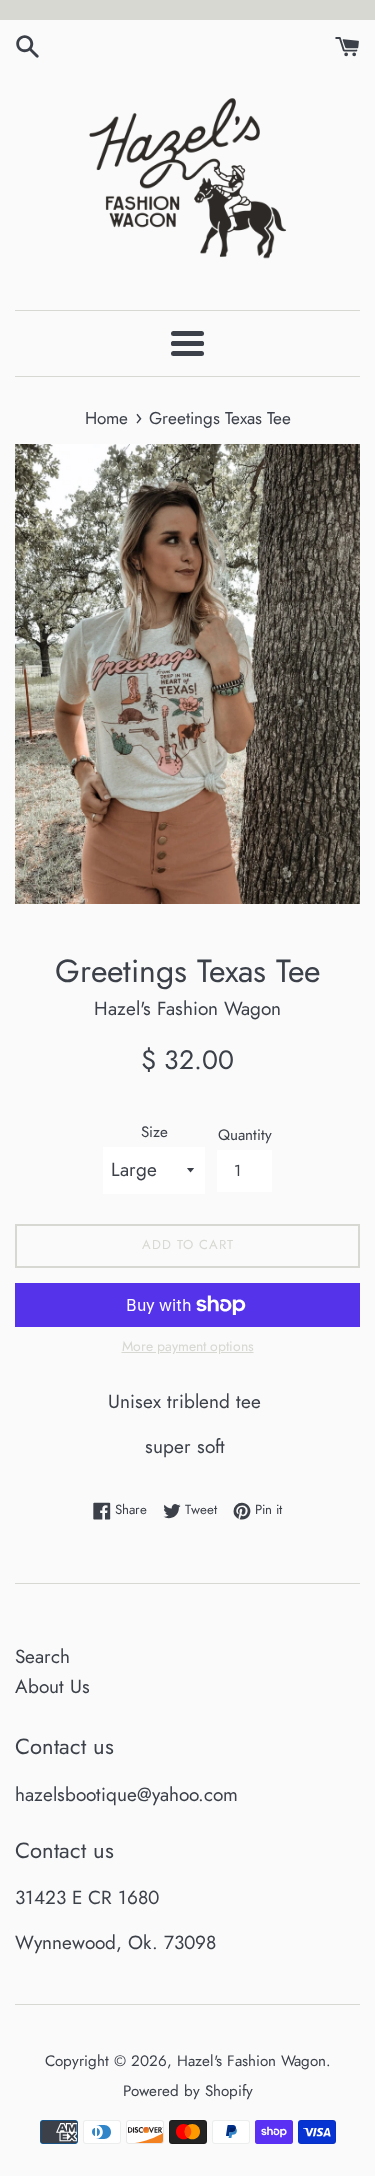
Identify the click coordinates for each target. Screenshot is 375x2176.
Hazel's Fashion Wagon (251, 2061)
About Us (52, 1686)
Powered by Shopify (188, 2091)
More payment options (188, 1346)
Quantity (245, 1135)
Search (42, 1656)
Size (154, 1132)
